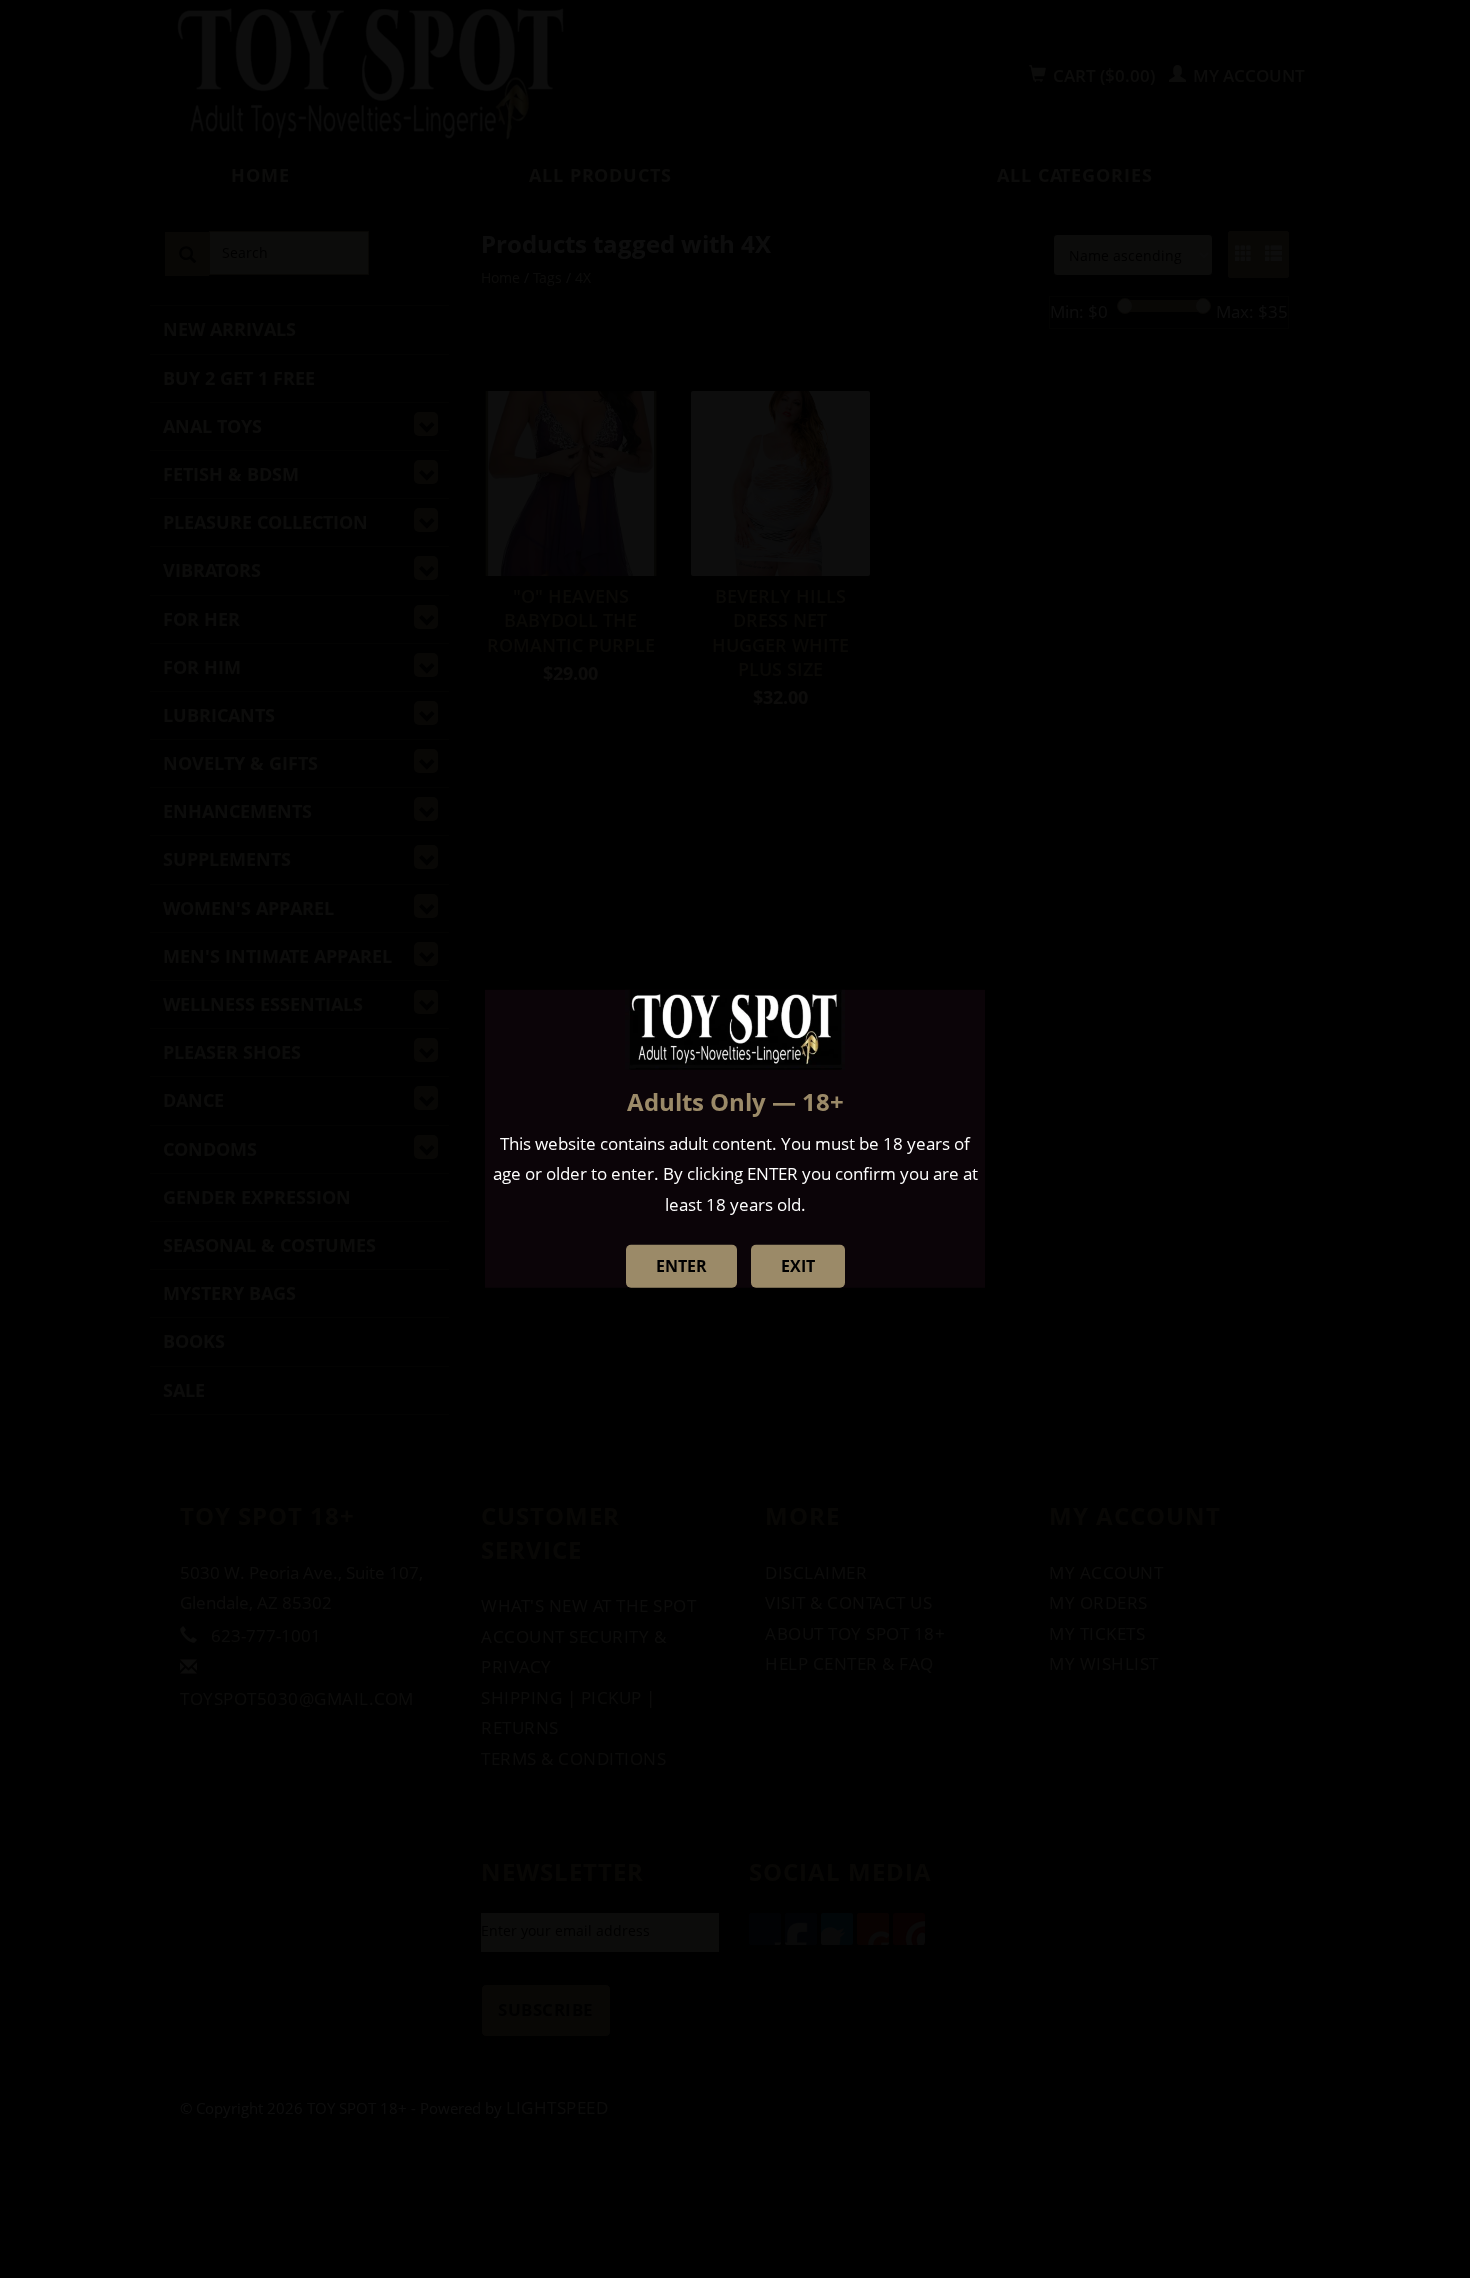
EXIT (798, 1266)
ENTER (681, 1266)
